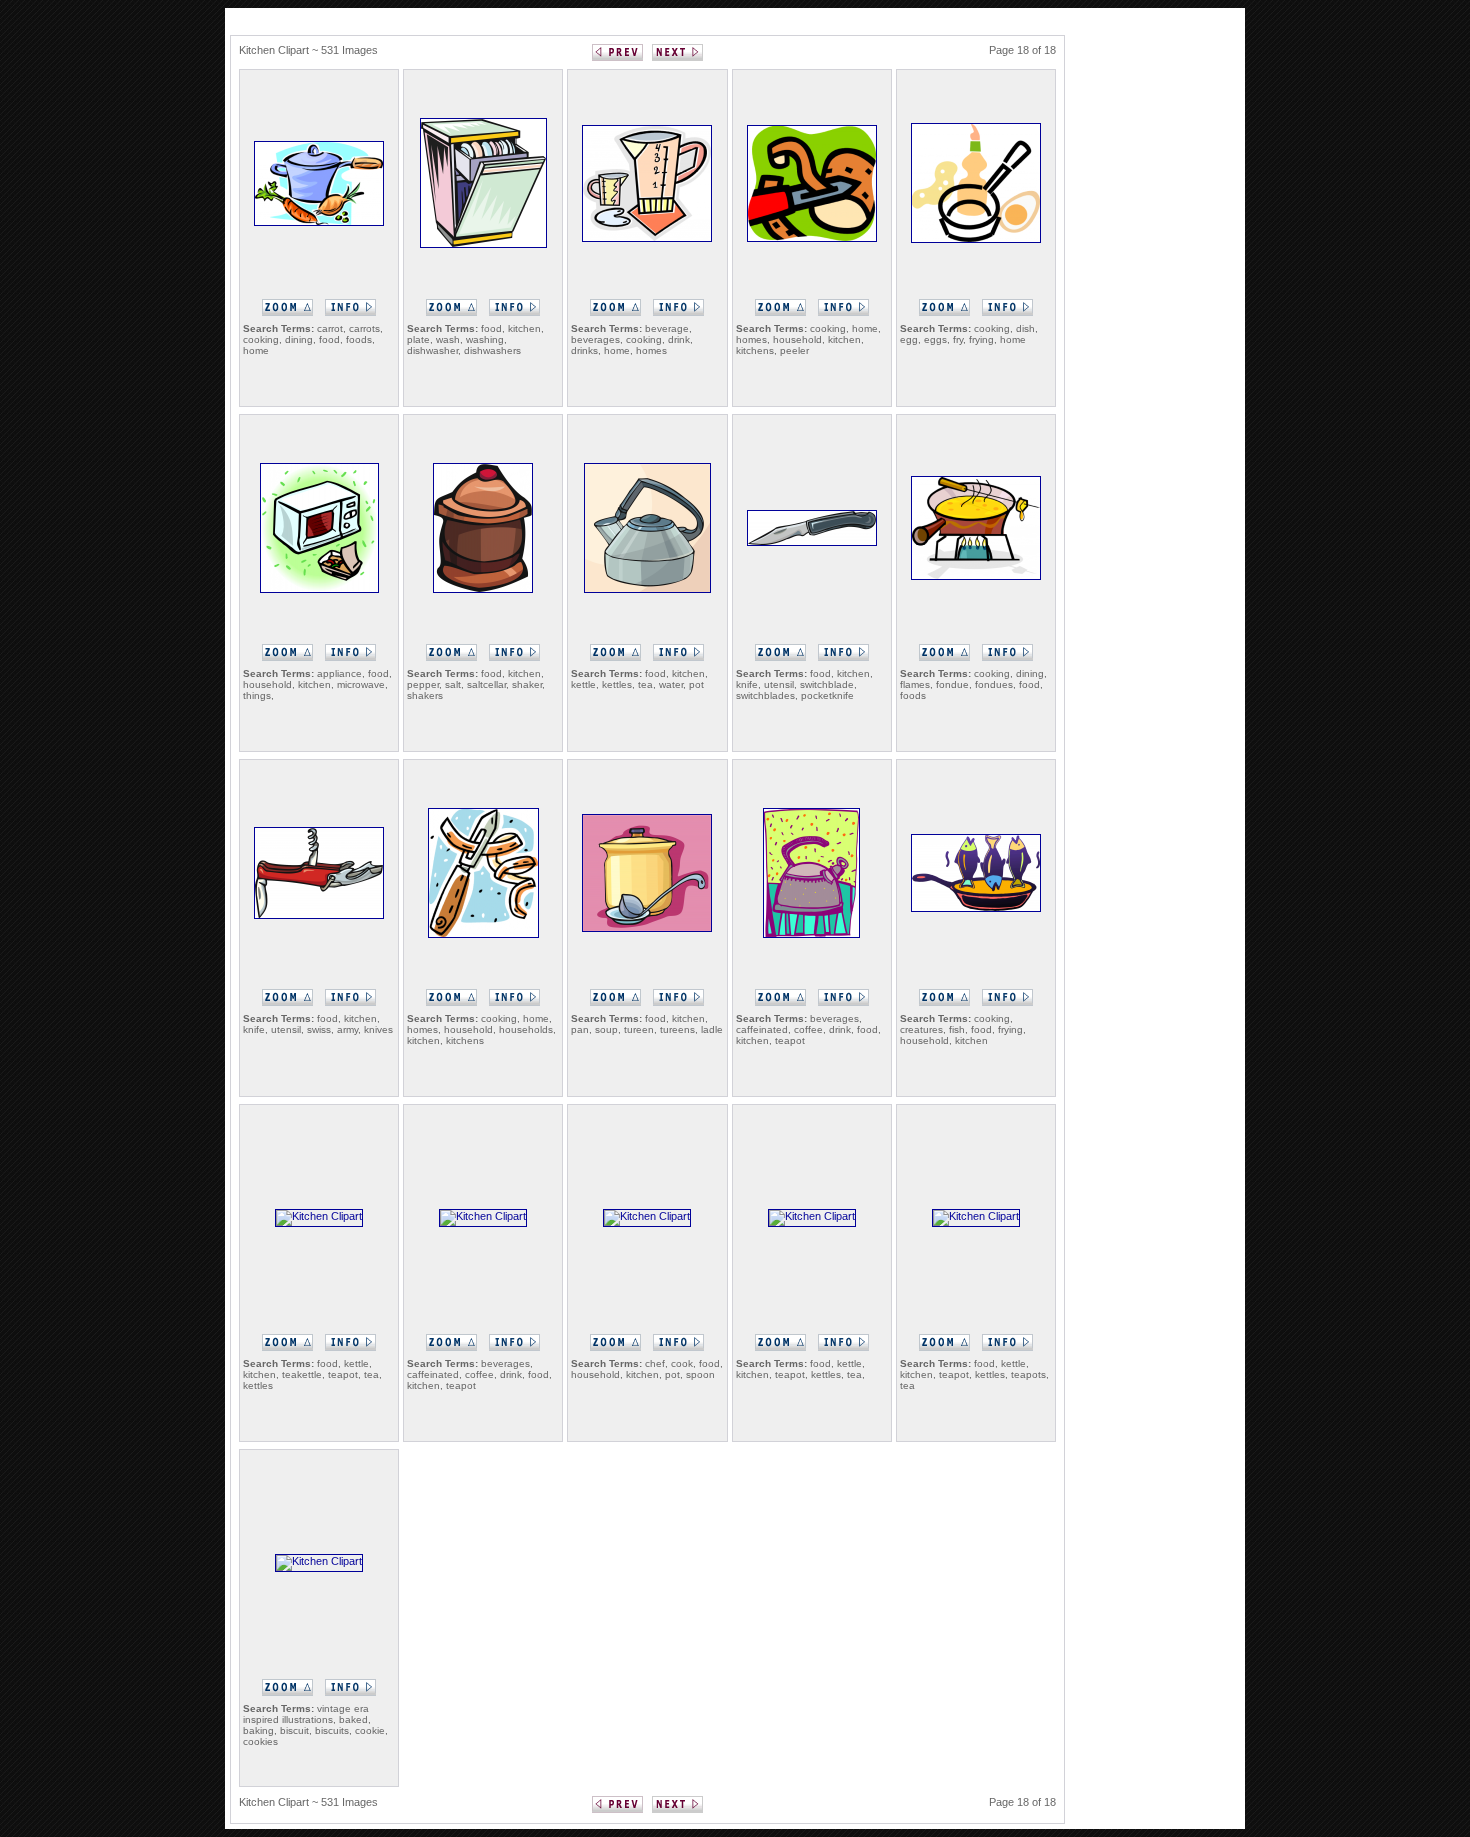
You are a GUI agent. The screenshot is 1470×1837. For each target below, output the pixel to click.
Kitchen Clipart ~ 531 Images (308, 50)
